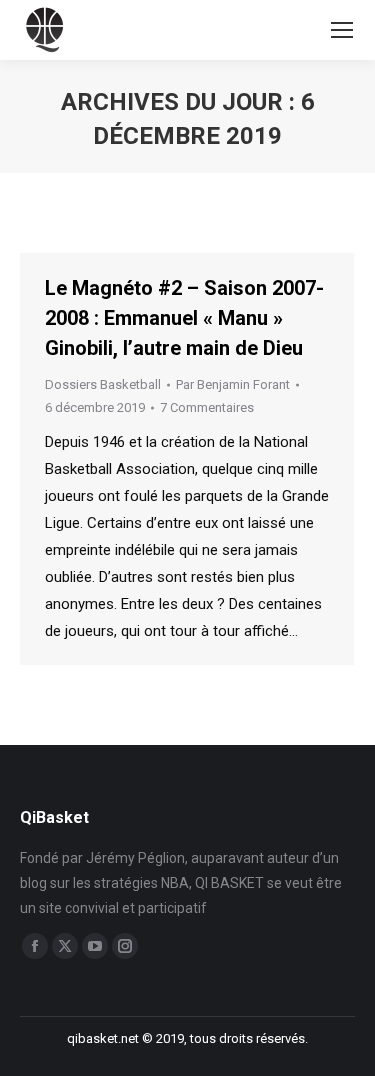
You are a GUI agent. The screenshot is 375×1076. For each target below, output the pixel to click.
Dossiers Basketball (103, 384)
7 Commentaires (207, 407)
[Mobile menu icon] (342, 30)
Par (233, 384)
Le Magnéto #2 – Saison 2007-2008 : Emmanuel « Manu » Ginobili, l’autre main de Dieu (184, 318)
